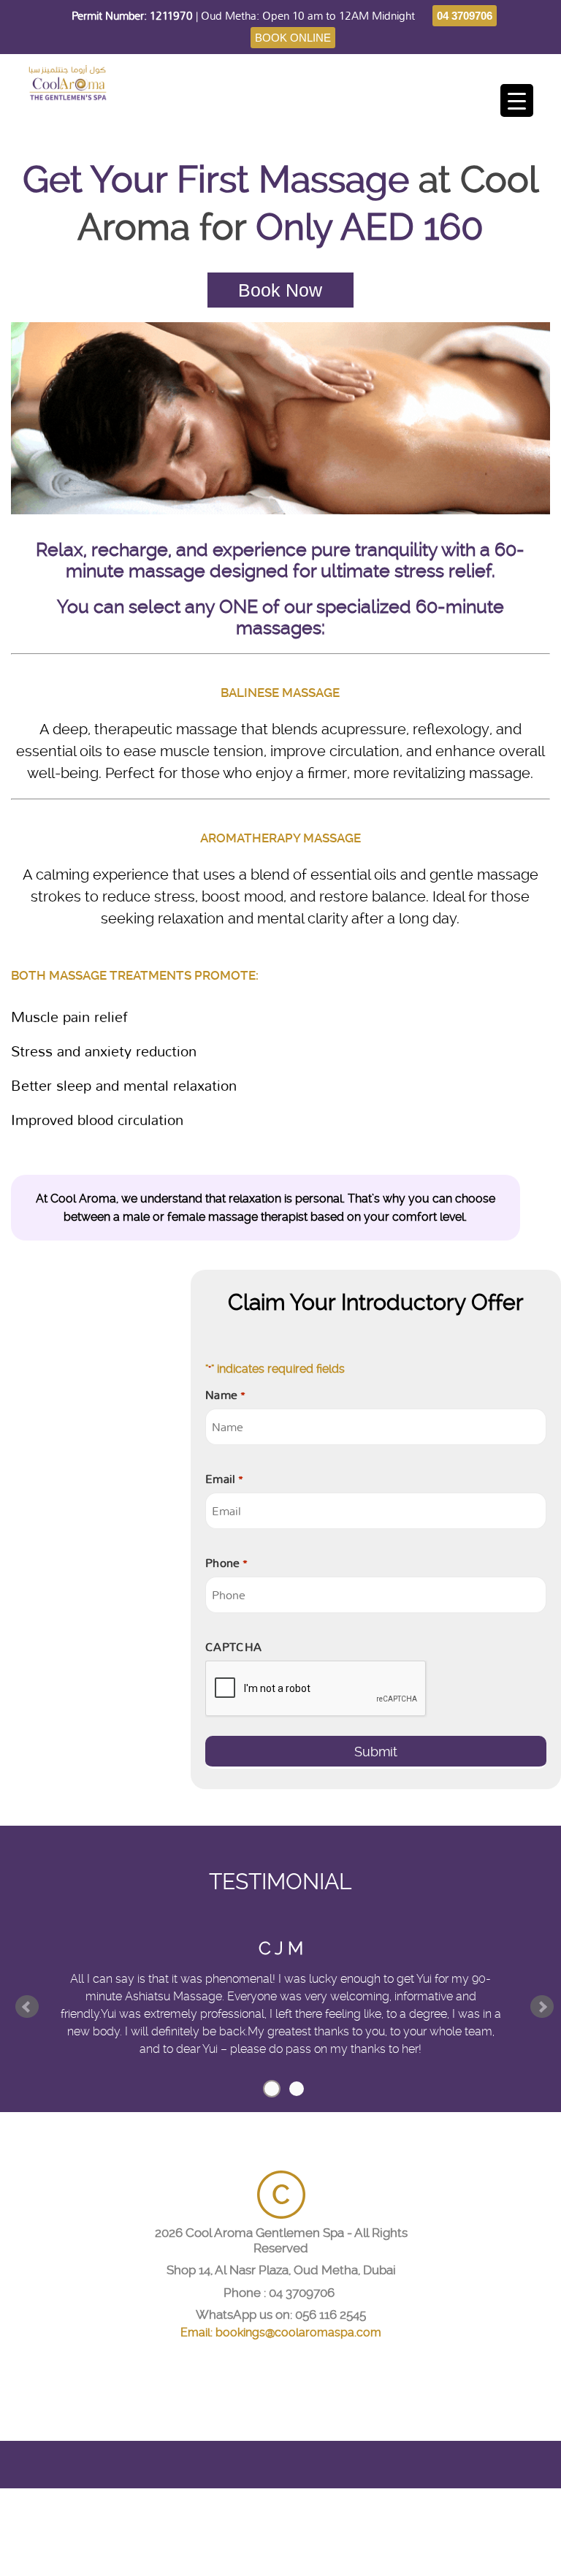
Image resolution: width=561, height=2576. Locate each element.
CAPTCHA (233, 1647)
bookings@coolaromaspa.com (298, 2332)
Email (224, 1479)
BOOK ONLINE (293, 38)
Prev (27, 2007)
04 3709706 (465, 16)
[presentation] (316, 1689)
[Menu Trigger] (517, 100)
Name (225, 1395)
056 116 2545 (331, 2314)
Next (542, 2007)
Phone (226, 1563)
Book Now (280, 290)
